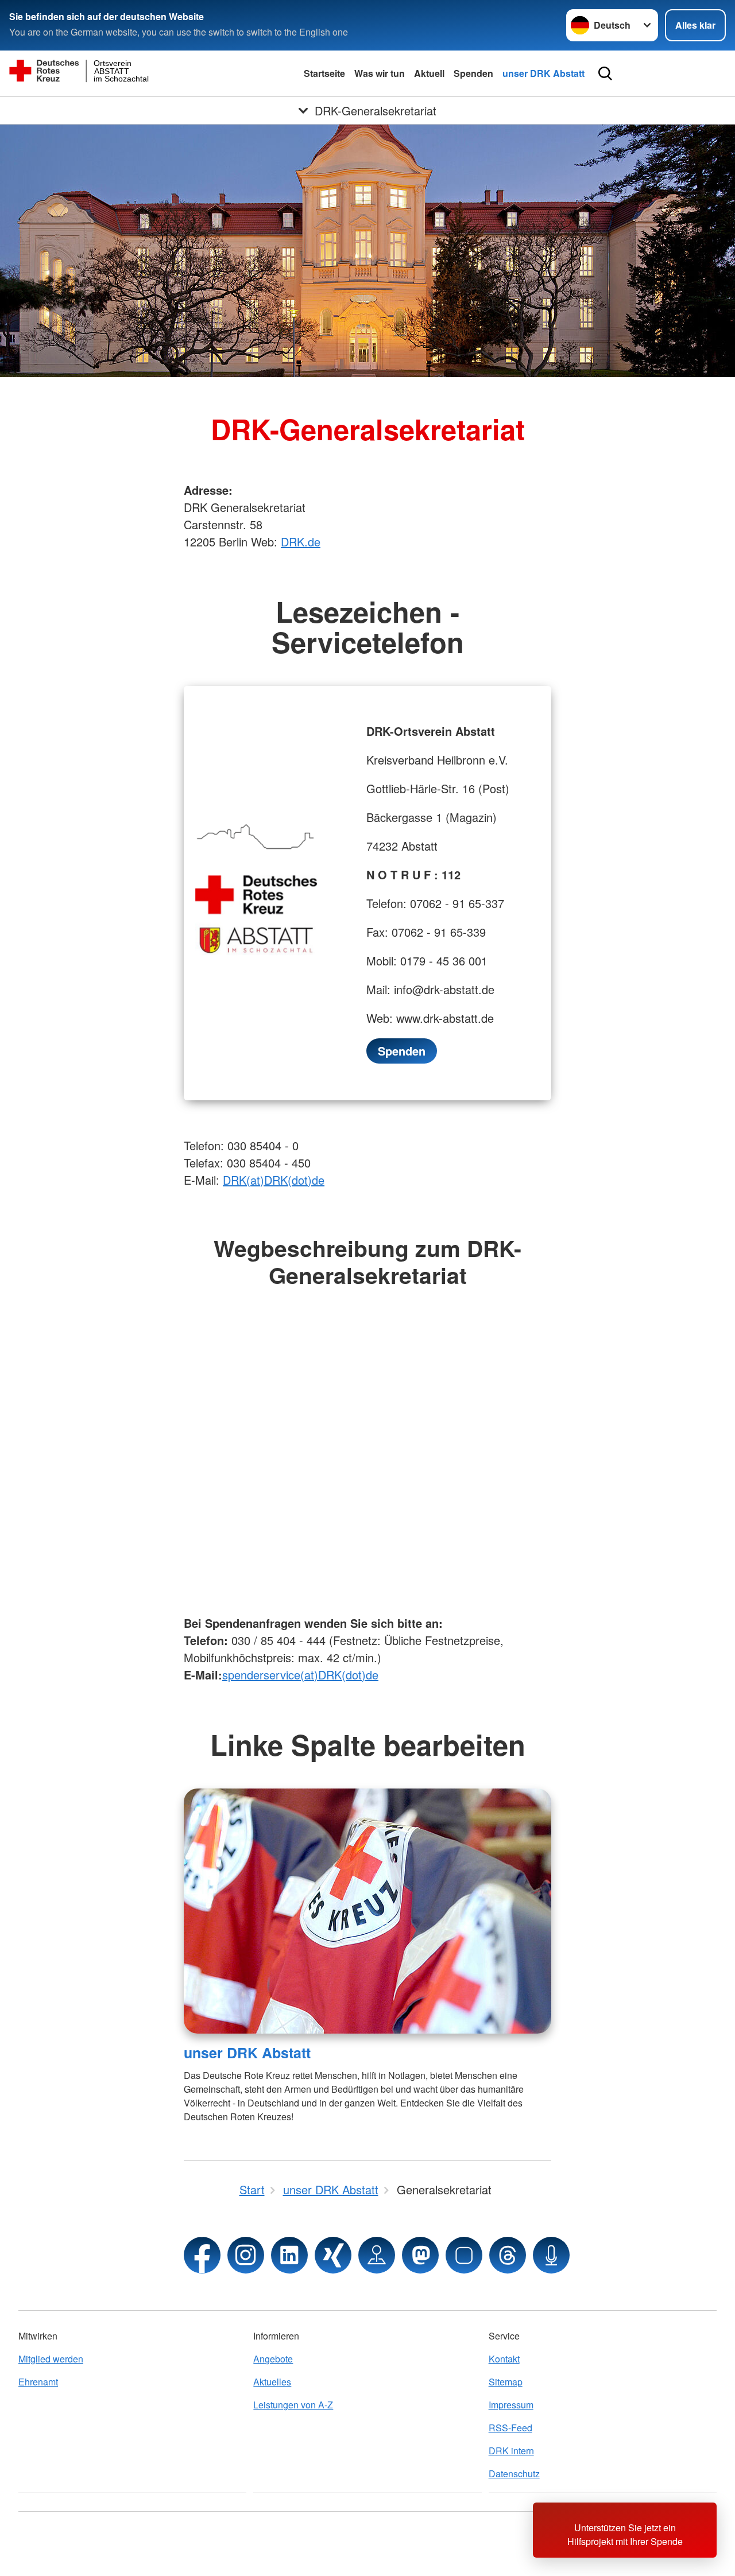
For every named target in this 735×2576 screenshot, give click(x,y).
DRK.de (301, 542)
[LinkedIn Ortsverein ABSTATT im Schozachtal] (289, 2255)
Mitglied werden (51, 2359)
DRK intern (511, 2451)
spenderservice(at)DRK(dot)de (300, 1675)
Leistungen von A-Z (293, 2405)
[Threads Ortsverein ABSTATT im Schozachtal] (508, 2255)
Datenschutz (514, 2474)
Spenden (473, 73)
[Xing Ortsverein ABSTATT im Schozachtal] (333, 2255)
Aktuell (429, 73)
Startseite (324, 73)
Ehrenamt (38, 2382)
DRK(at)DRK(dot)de (274, 1180)
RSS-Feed (510, 2428)
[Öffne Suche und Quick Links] (605, 73)
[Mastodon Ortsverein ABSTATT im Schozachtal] (420, 2255)
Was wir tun (380, 73)
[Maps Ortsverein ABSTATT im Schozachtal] (377, 2255)
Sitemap (506, 2382)
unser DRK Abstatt (543, 73)
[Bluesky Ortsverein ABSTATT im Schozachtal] (464, 2255)
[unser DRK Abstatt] (367, 1911)
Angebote (273, 2359)
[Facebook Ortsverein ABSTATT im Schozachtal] (202, 2255)
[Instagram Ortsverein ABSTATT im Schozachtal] (246, 2255)
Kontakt (504, 2359)
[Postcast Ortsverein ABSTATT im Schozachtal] (551, 2255)
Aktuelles (272, 2382)
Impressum (511, 2405)
